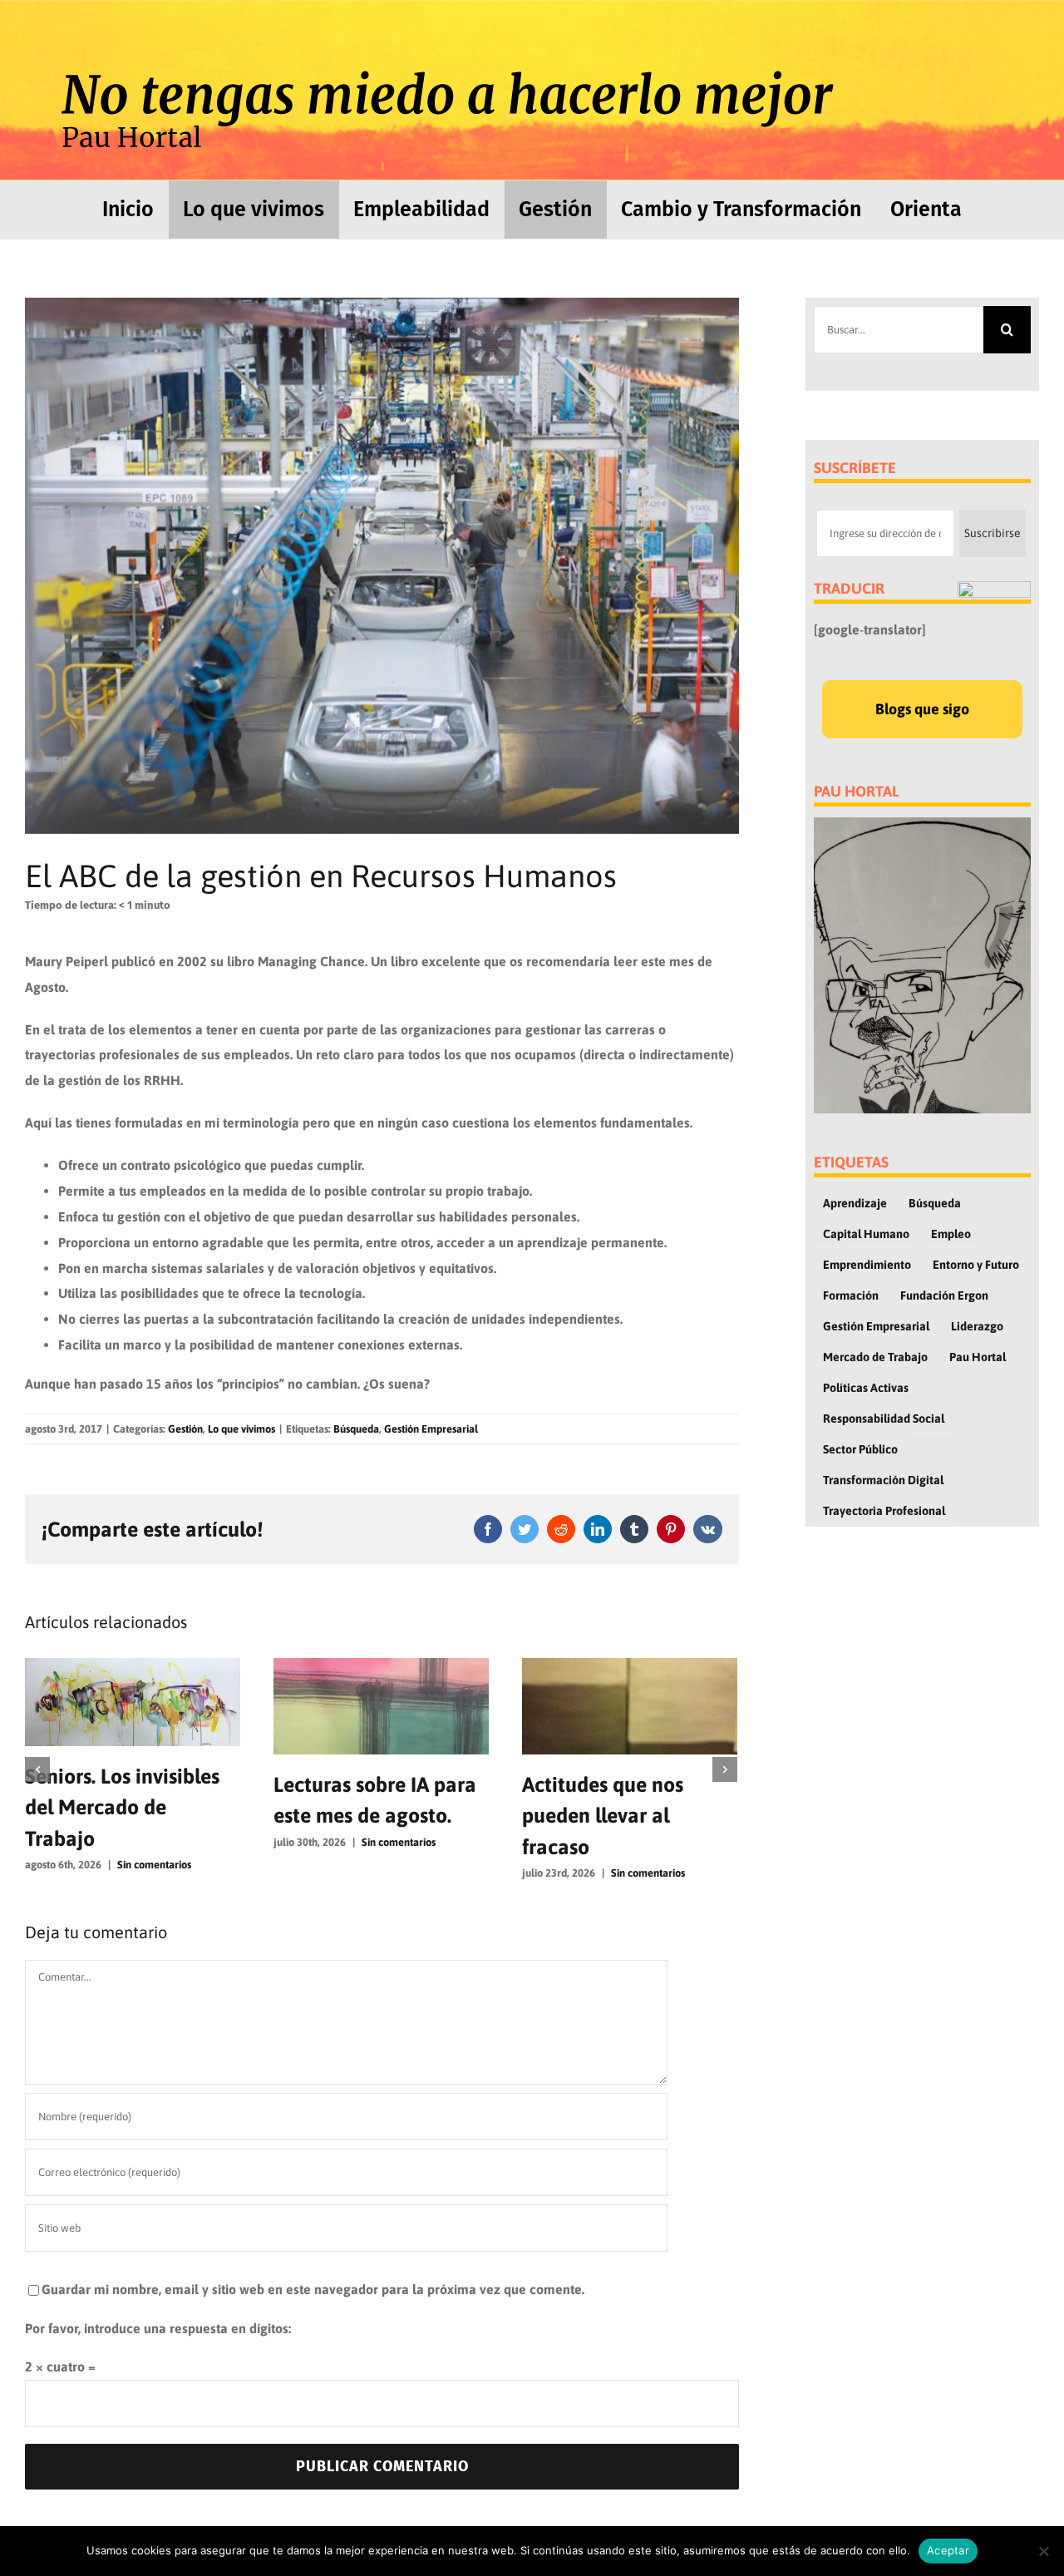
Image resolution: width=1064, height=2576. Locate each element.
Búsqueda (356, 1429)
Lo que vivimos (241, 1429)
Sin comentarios (150, 1842)
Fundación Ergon (944, 1295)
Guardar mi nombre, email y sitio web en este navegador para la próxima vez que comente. (313, 2289)
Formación (851, 1295)
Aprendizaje (855, 1203)
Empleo (951, 1234)
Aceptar (948, 2550)
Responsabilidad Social (884, 1419)
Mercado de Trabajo (875, 1357)
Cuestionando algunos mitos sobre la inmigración (624, 1816)
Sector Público (860, 1449)
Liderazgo (977, 1326)
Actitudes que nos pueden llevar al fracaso (354, 1816)
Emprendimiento (867, 1265)
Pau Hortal (978, 1357)
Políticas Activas (866, 1388)
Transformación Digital (883, 1480)
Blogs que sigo (922, 709)
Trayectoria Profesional (884, 1511)
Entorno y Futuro (976, 1265)
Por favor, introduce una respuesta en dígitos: (158, 2328)
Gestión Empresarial (431, 1429)
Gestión (185, 1429)
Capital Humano (866, 1234)
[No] (1043, 2551)
